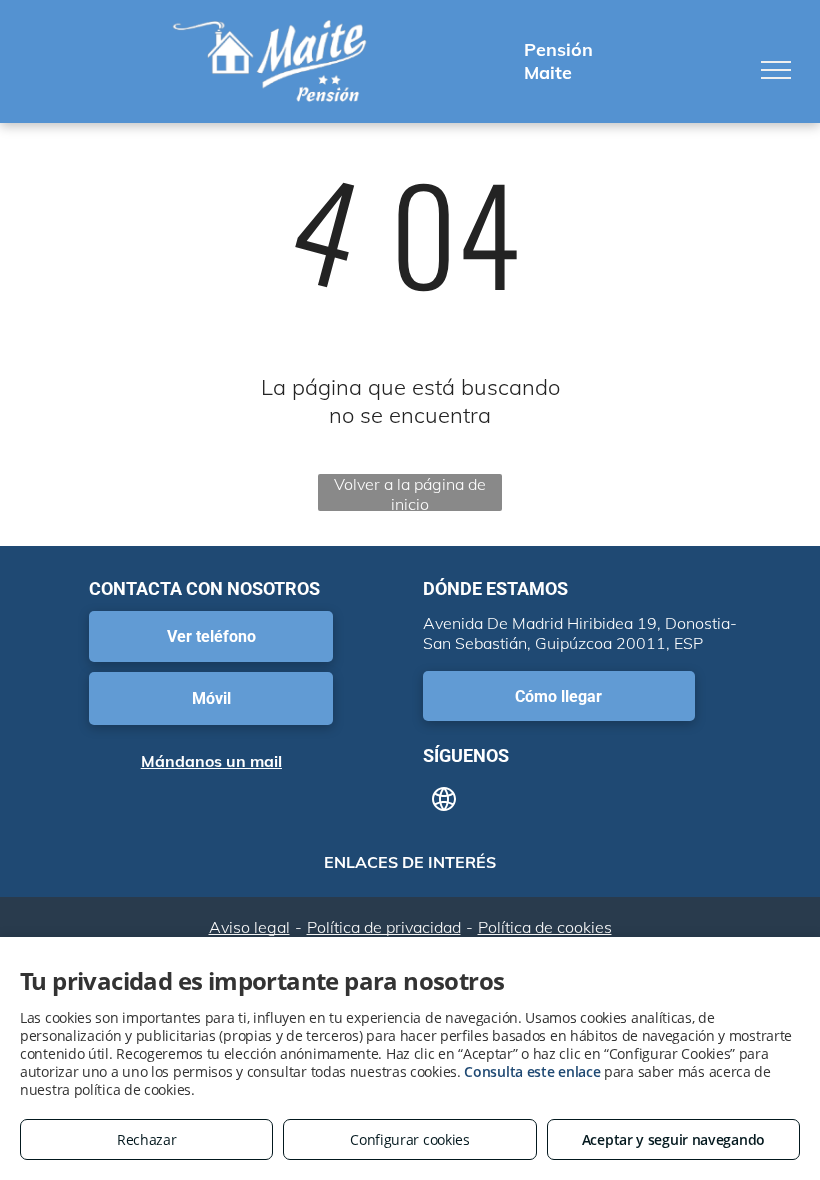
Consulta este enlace (532, 1071)
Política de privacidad (384, 927)
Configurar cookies (410, 1139)
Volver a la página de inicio (410, 492)
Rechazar (147, 1139)
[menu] (776, 70)
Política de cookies (545, 927)
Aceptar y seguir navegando (673, 1139)
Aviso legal (249, 927)
